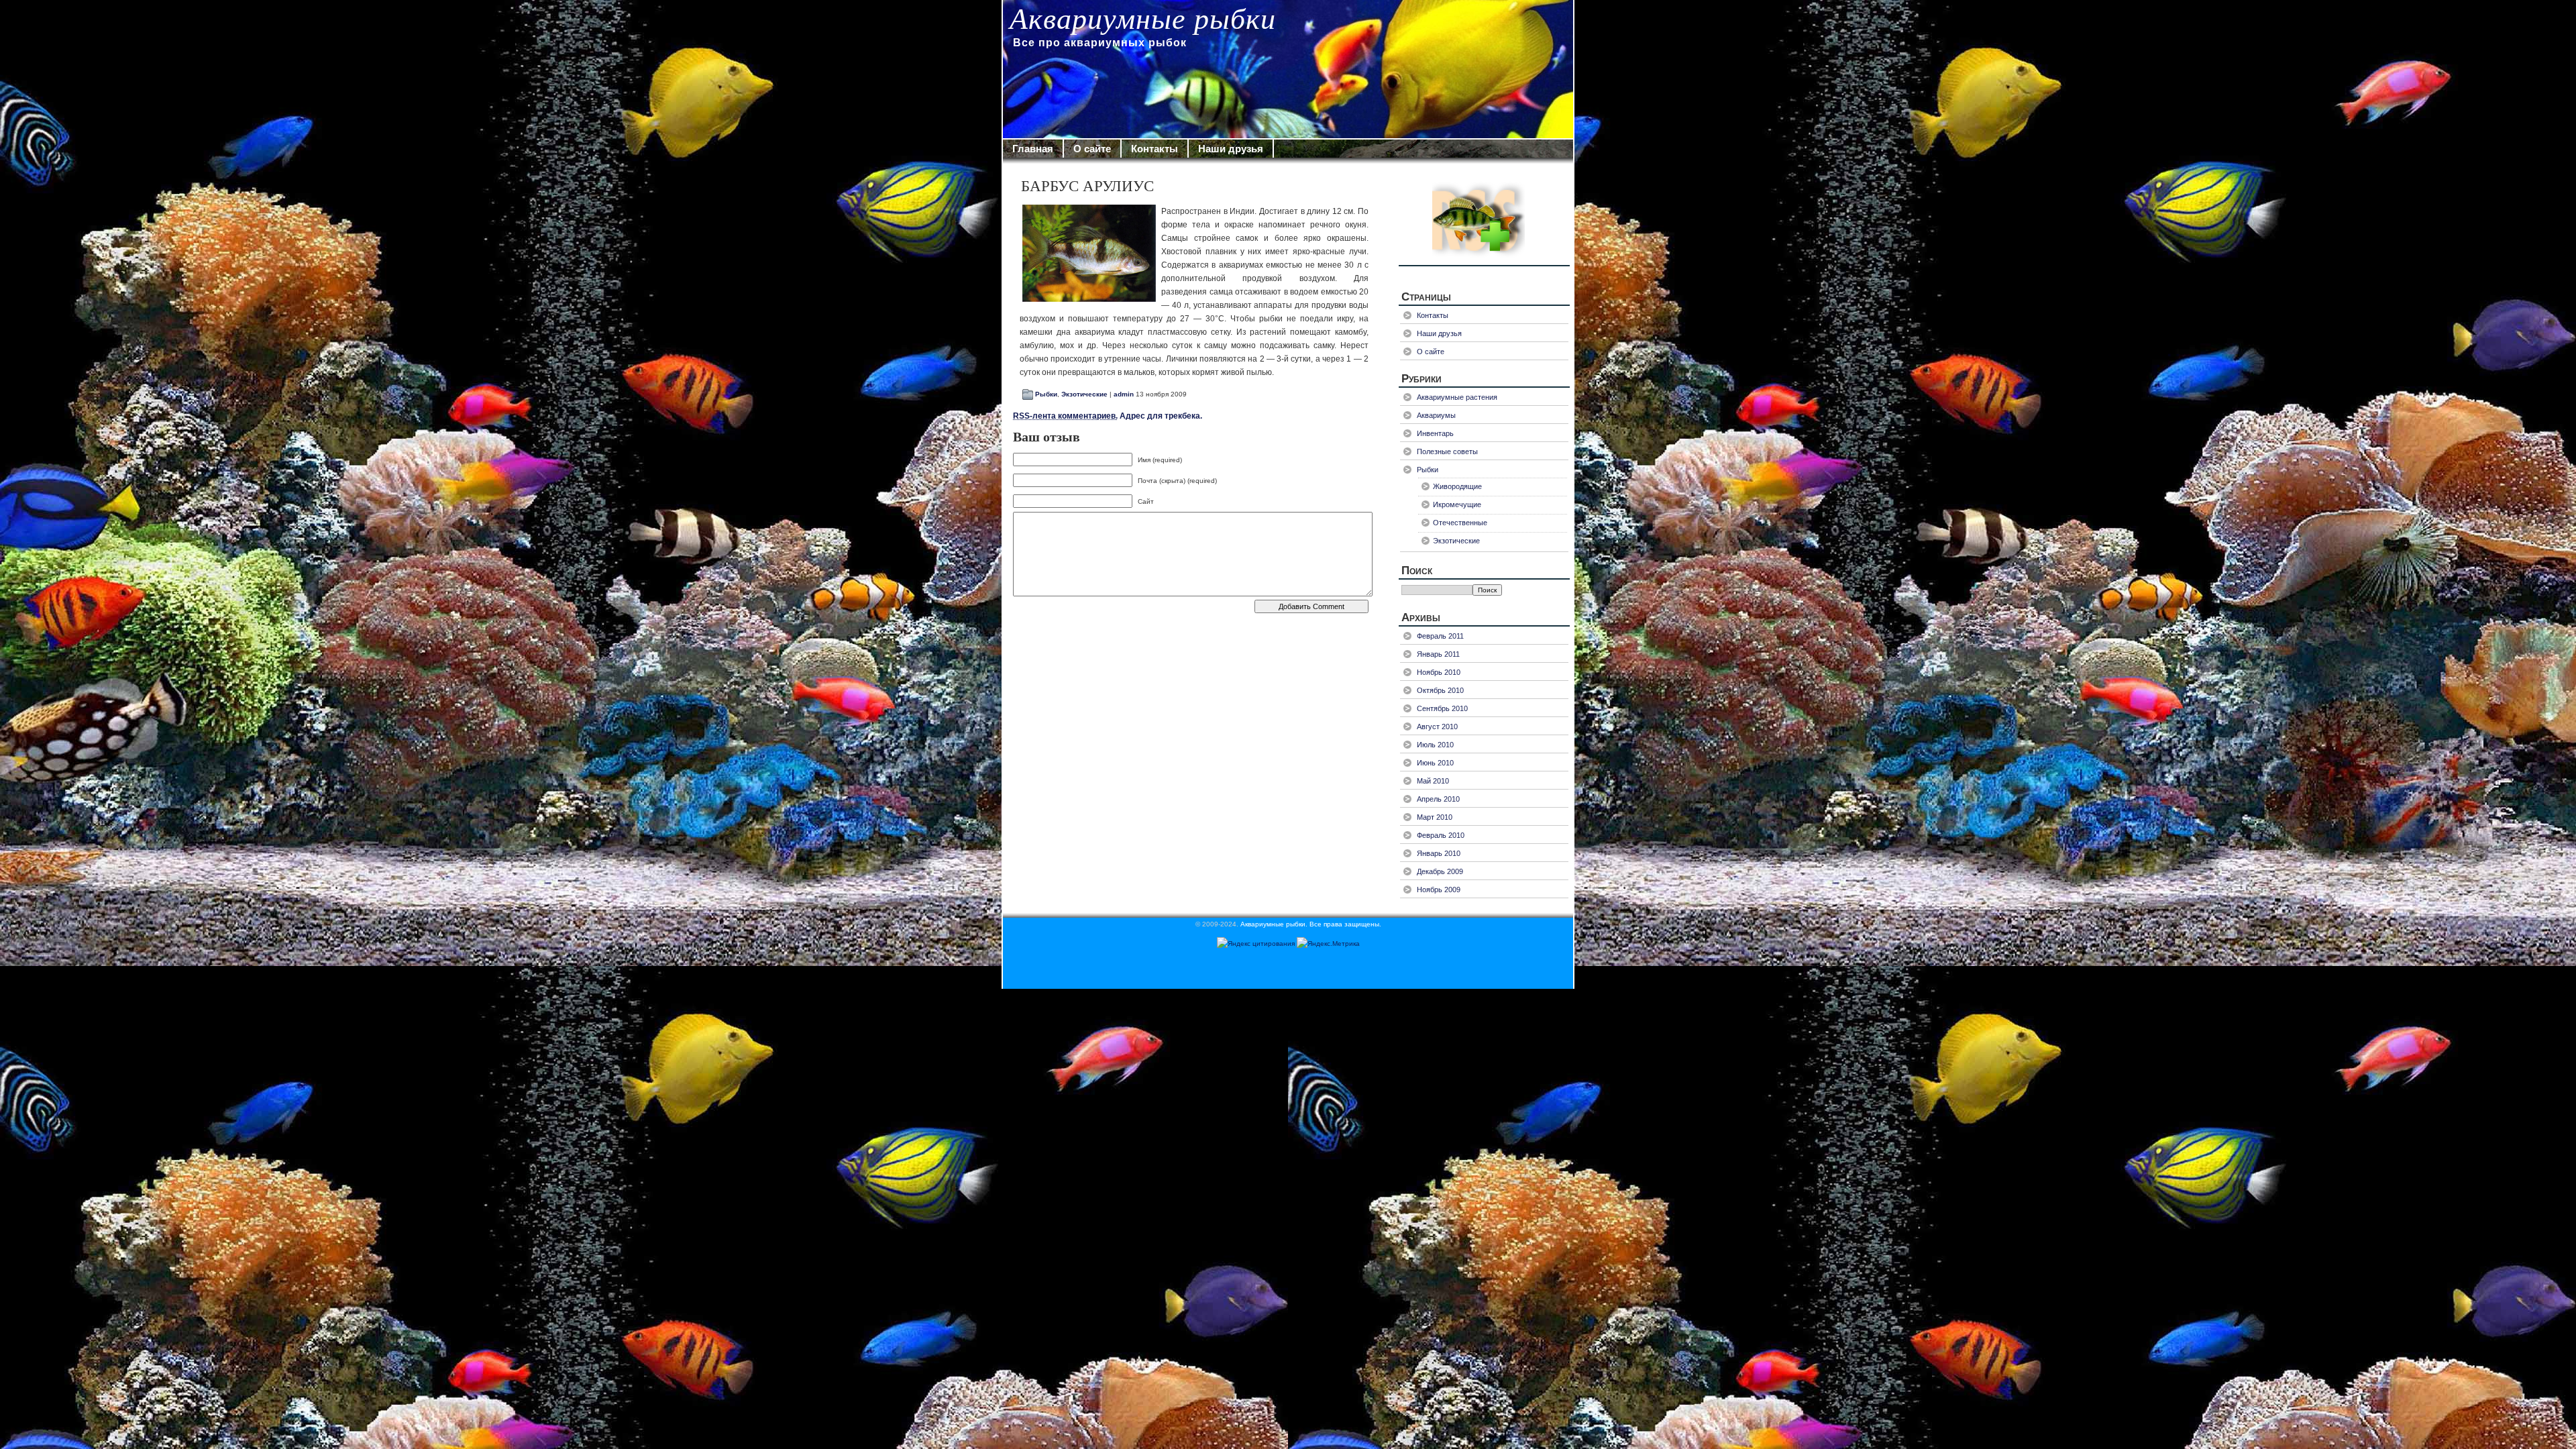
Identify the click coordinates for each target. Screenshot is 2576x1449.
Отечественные (1460, 523)
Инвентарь (1435, 433)
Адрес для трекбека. (1108, 416)
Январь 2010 (1439, 853)
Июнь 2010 (1435, 763)
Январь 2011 (1438, 654)
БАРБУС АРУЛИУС (1087, 186)
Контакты (1155, 149)
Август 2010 (1437, 727)
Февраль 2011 (1440, 636)
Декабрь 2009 (1440, 871)
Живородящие (1457, 486)
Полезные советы (1447, 451)
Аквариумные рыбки (1143, 19)
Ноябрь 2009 (1439, 890)
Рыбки (1046, 394)
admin (1124, 394)
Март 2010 (1435, 817)
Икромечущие (1457, 504)
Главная (1033, 149)
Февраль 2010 (1441, 835)
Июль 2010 (1435, 745)
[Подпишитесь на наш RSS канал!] (1484, 218)
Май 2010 (1433, 781)
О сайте (1092, 149)
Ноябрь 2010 (1439, 672)
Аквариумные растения (1457, 397)
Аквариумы (1436, 415)
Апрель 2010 (1438, 799)
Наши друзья (1231, 149)
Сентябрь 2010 (1442, 708)
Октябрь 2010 (1440, 690)
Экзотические (1084, 394)
